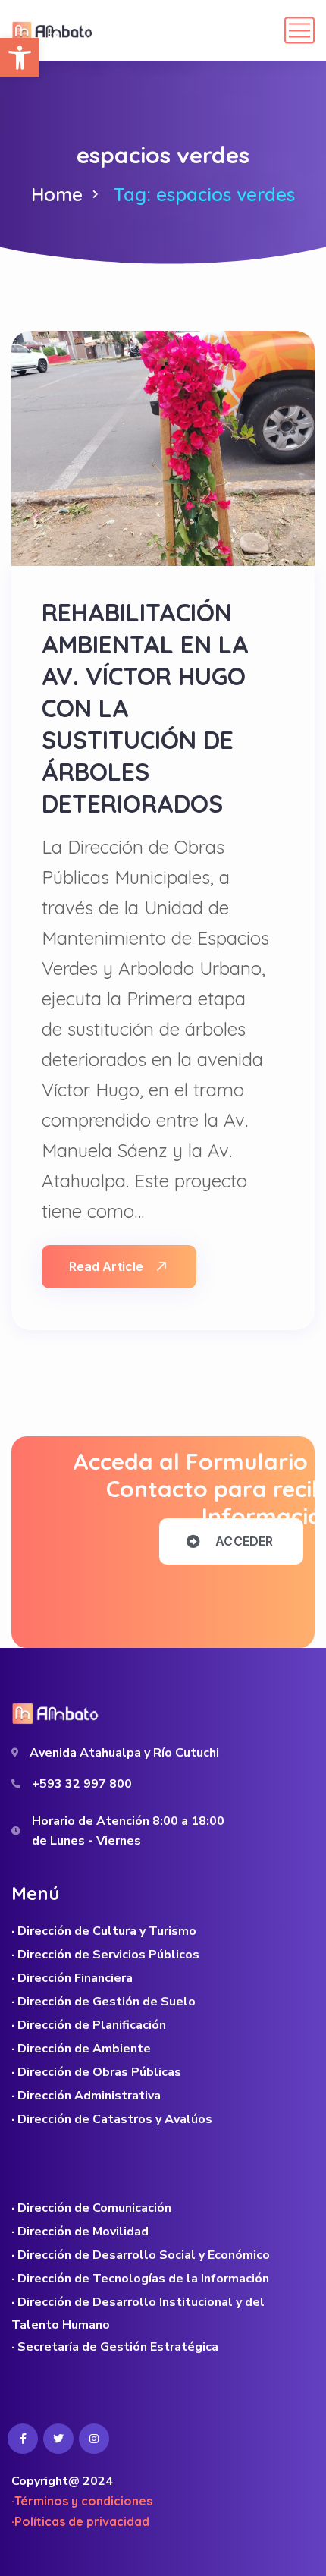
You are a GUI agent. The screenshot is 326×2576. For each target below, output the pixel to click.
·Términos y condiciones (82, 2501)
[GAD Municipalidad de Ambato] (54, 30)
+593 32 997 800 (82, 1784)
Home (57, 194)
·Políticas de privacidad (80, 2521)
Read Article (106, 1266)
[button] (20, 58)
